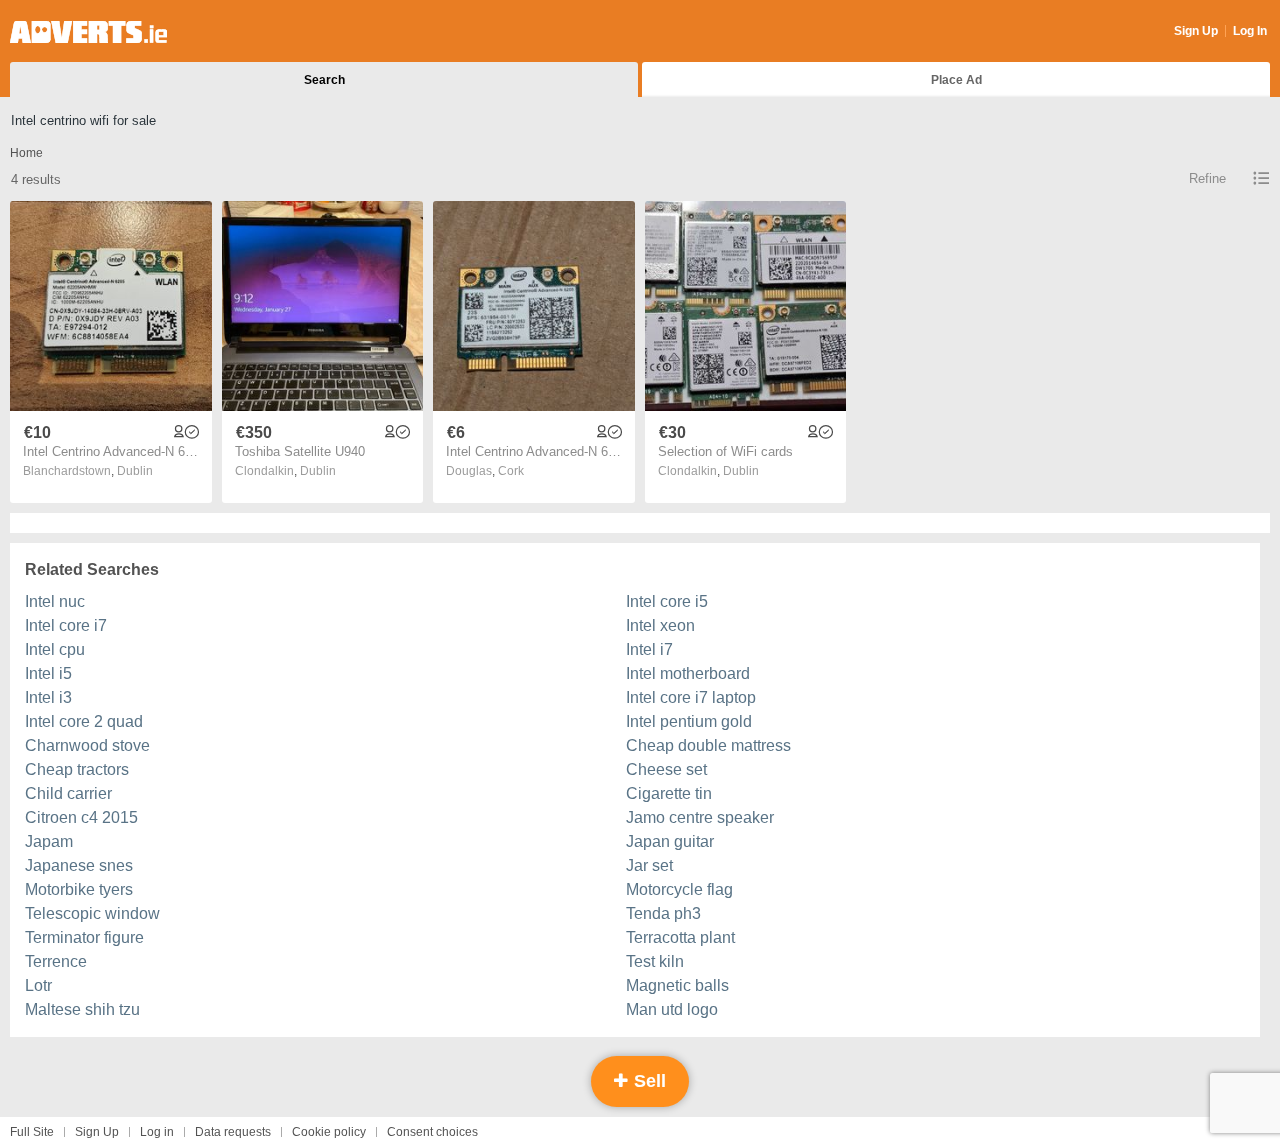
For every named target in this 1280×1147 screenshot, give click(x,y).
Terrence (56, 961)
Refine (1207, 178)
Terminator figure (84, 937)
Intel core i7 (66, 625)
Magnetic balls (677, 985)
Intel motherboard (688, 673)
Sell (647, 1081)
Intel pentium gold (689, 721)
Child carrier (68, 793)
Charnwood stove (87, 745)
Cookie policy (329, 1132)
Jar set (649, 865)
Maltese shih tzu (82, 1009)
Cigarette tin (669, 793)
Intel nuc (55, 601)
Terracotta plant (680, 937)
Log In (1250, 31)
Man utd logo (672, 1009)
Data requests (233, 1132)
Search (324, 80)
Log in (157, 1132)
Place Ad (956, 80)
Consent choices (432, 1132)
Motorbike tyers (79, 889)
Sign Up (1196, 31)
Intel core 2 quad (84, 721)
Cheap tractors (77, 769)
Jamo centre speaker (700, 817)
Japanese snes (79, 865)
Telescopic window (92, 913)
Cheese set (666, 769)
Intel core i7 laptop (691, 697)
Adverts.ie (88, 32)
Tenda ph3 (663, 913)
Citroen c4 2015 (81, 817)
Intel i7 (649, 649)
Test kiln (655, 961)
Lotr (38, 985)
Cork (511, 471)
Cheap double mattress (708, 745)
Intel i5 (48, 673)
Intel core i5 (667, 601)
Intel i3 (48, 697)
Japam (49, 841)
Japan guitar (670, 841)
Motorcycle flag (679, 889)
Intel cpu (55, 649)
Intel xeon (660, 625)
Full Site (32, 1132)
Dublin (135, 471)
